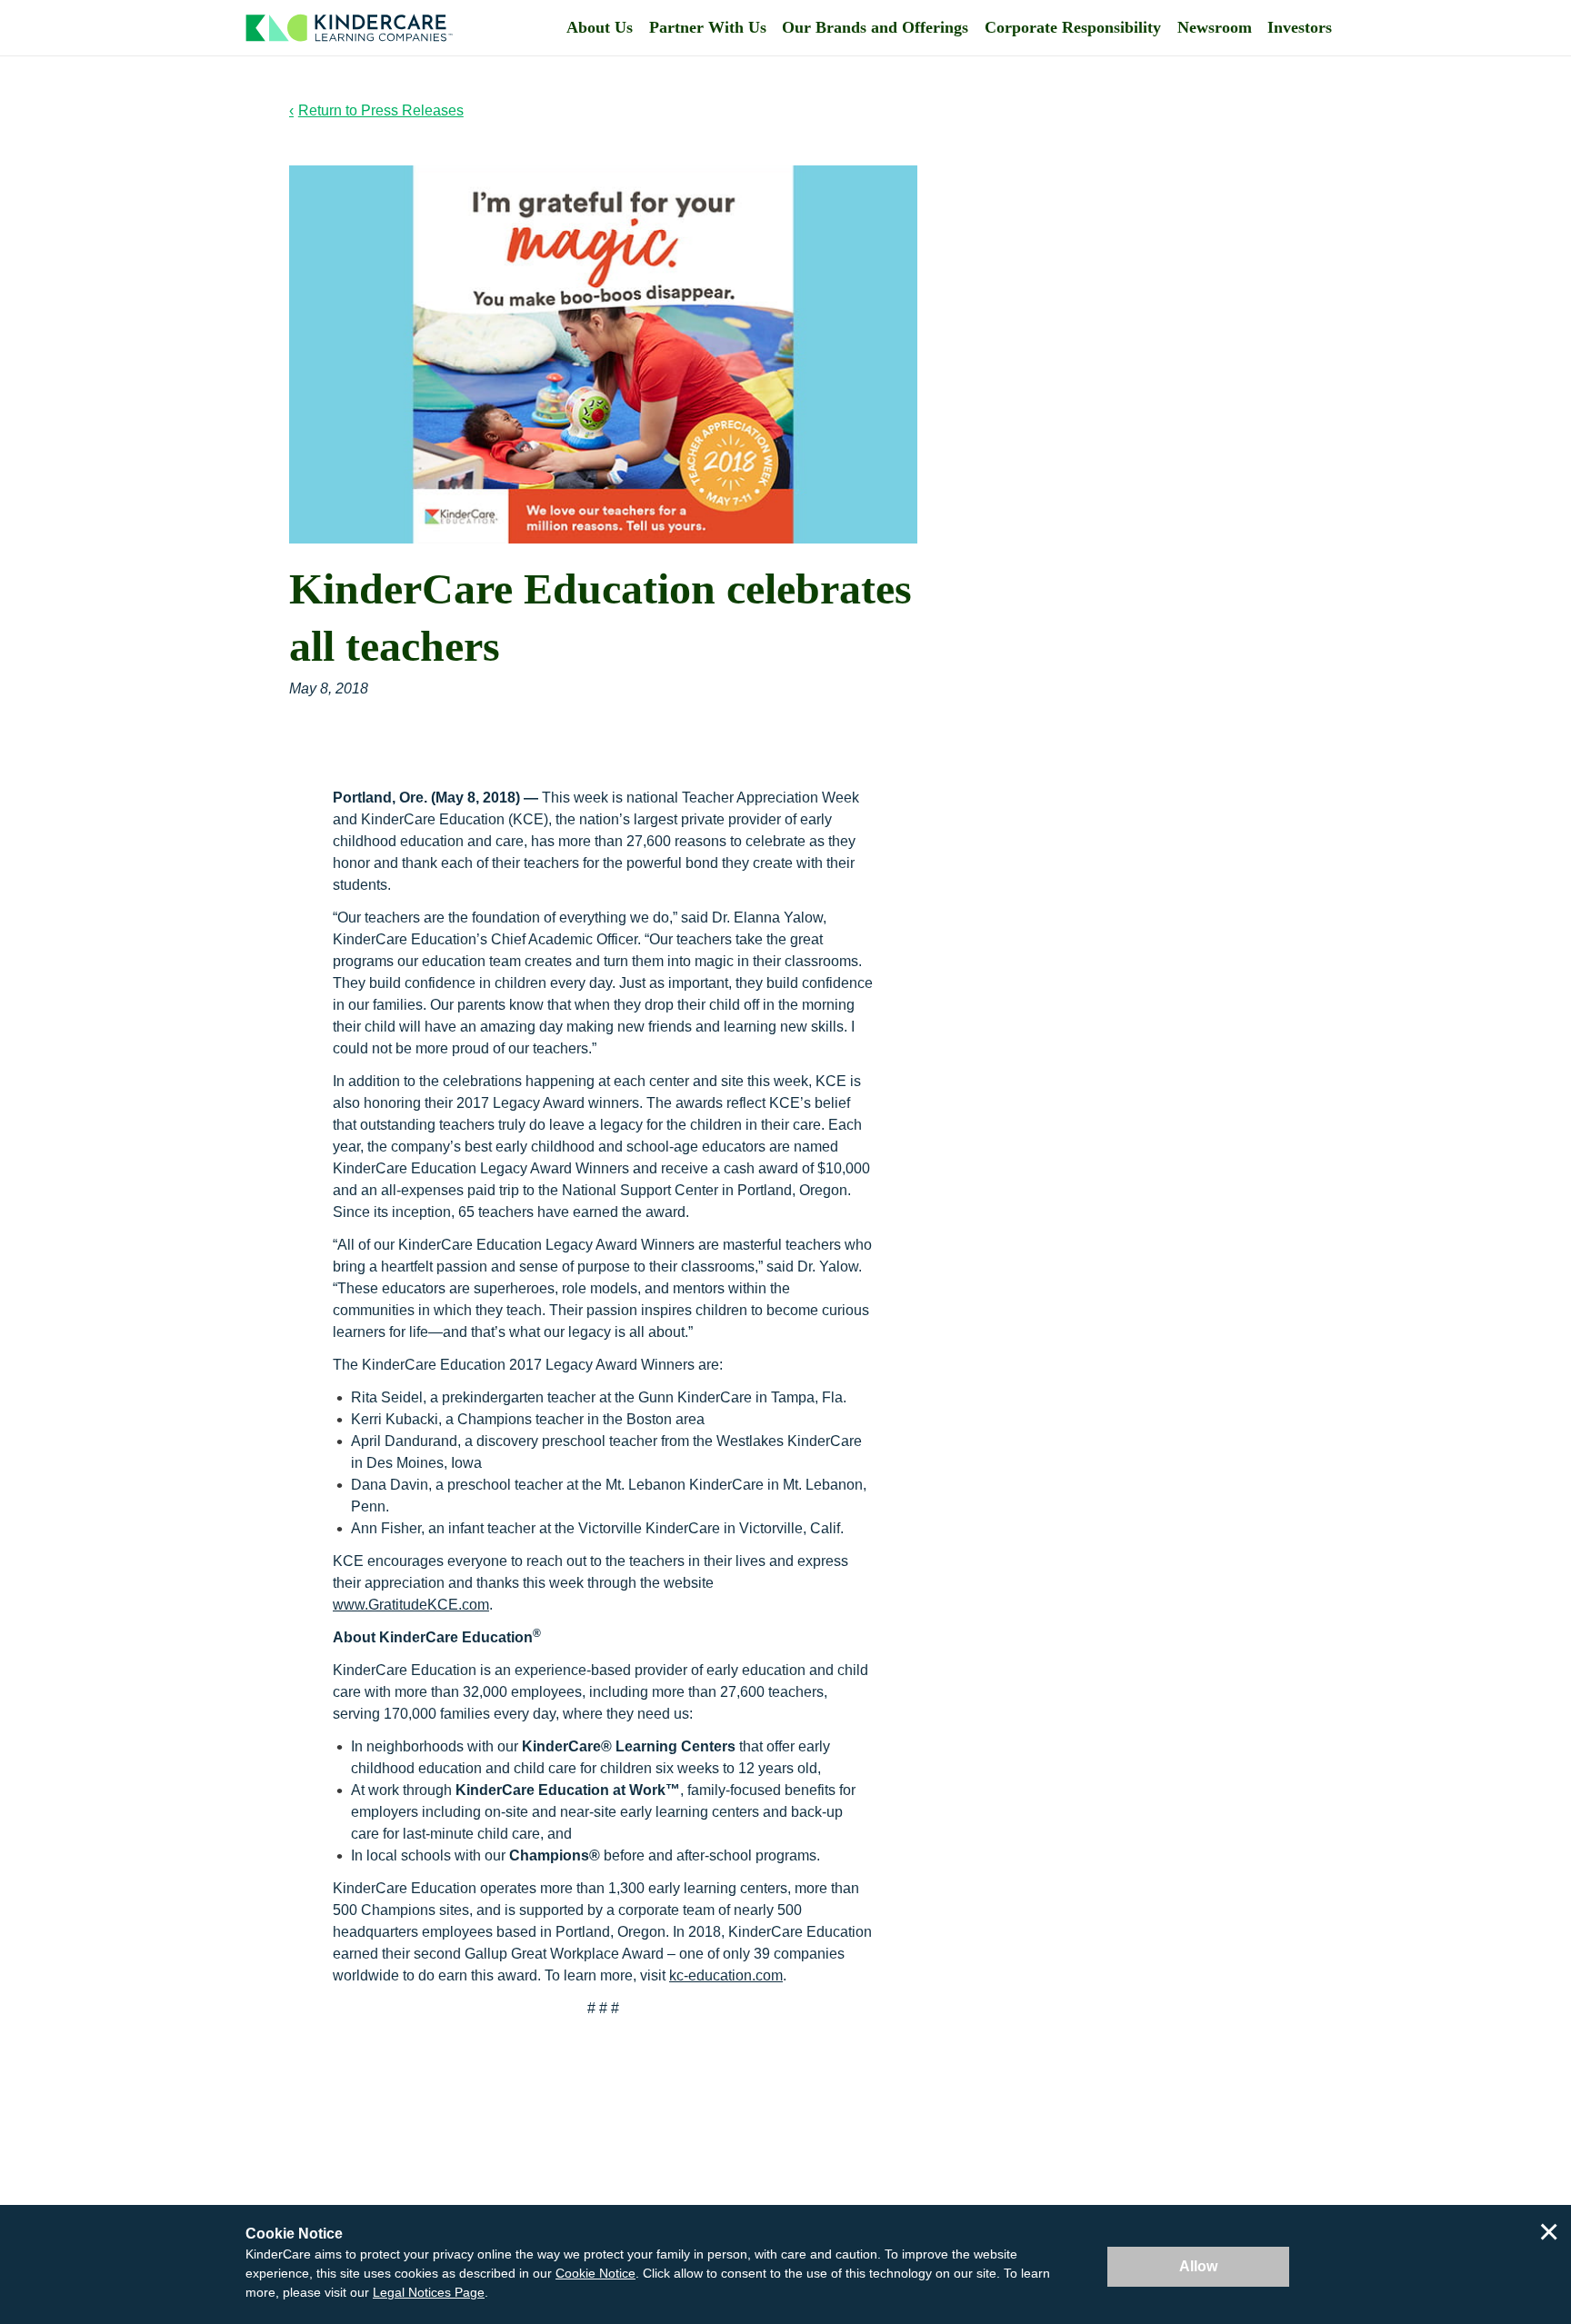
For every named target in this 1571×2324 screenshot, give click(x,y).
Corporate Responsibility (1073, 27)
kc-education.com (726, 1975)
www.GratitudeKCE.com (411, 1605)
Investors (1300, 27)
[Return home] (349, 28)
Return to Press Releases (381, 110)
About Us (600, 27)
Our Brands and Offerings (875, 27)
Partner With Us (708, 27)
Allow (1198, 2266)
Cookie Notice (595, 2273)
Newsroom (1215, 27)
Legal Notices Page (429, 2292)
